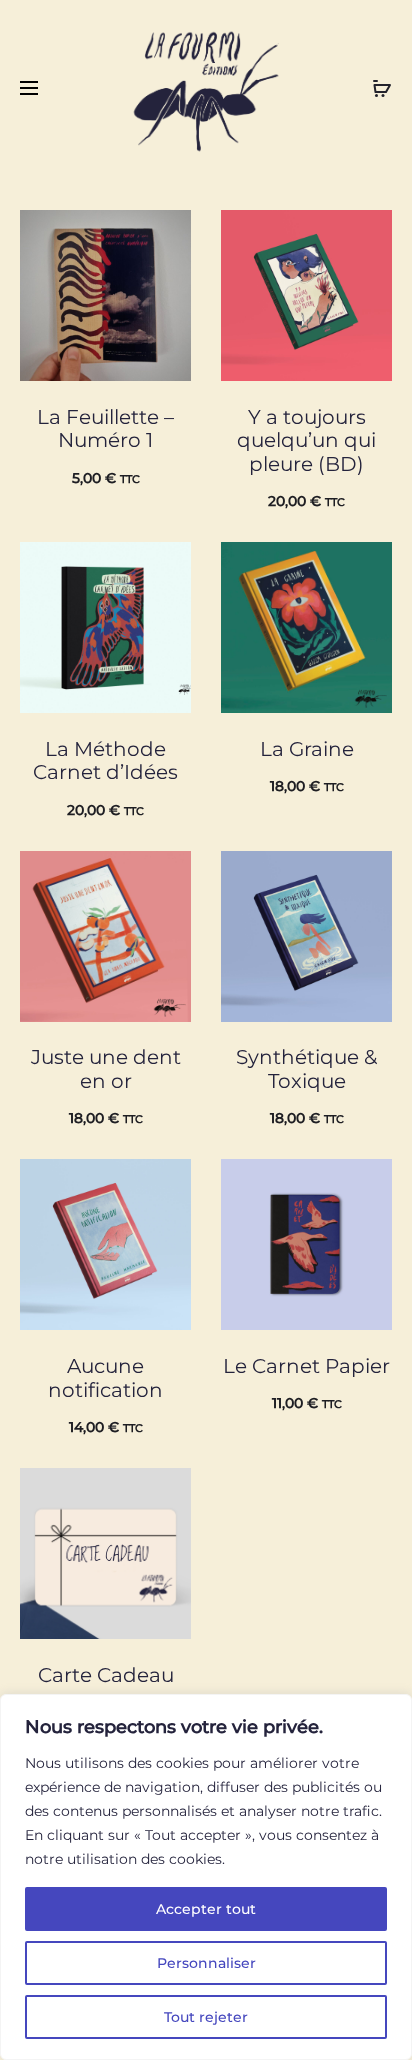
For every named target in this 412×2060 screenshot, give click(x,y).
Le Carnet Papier (306, 1366)
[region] (206, 1877)
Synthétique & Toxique (306, 1069)
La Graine (307, 749)
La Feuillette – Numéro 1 (105, 429)
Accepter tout (206, 1909)
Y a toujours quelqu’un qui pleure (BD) (306, 440)
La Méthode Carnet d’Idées (105, 761)
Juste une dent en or (106, 1069)
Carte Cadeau (106, 1675)
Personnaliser (206, 1963)
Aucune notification (105, 1378)
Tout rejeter (206, 2017)
